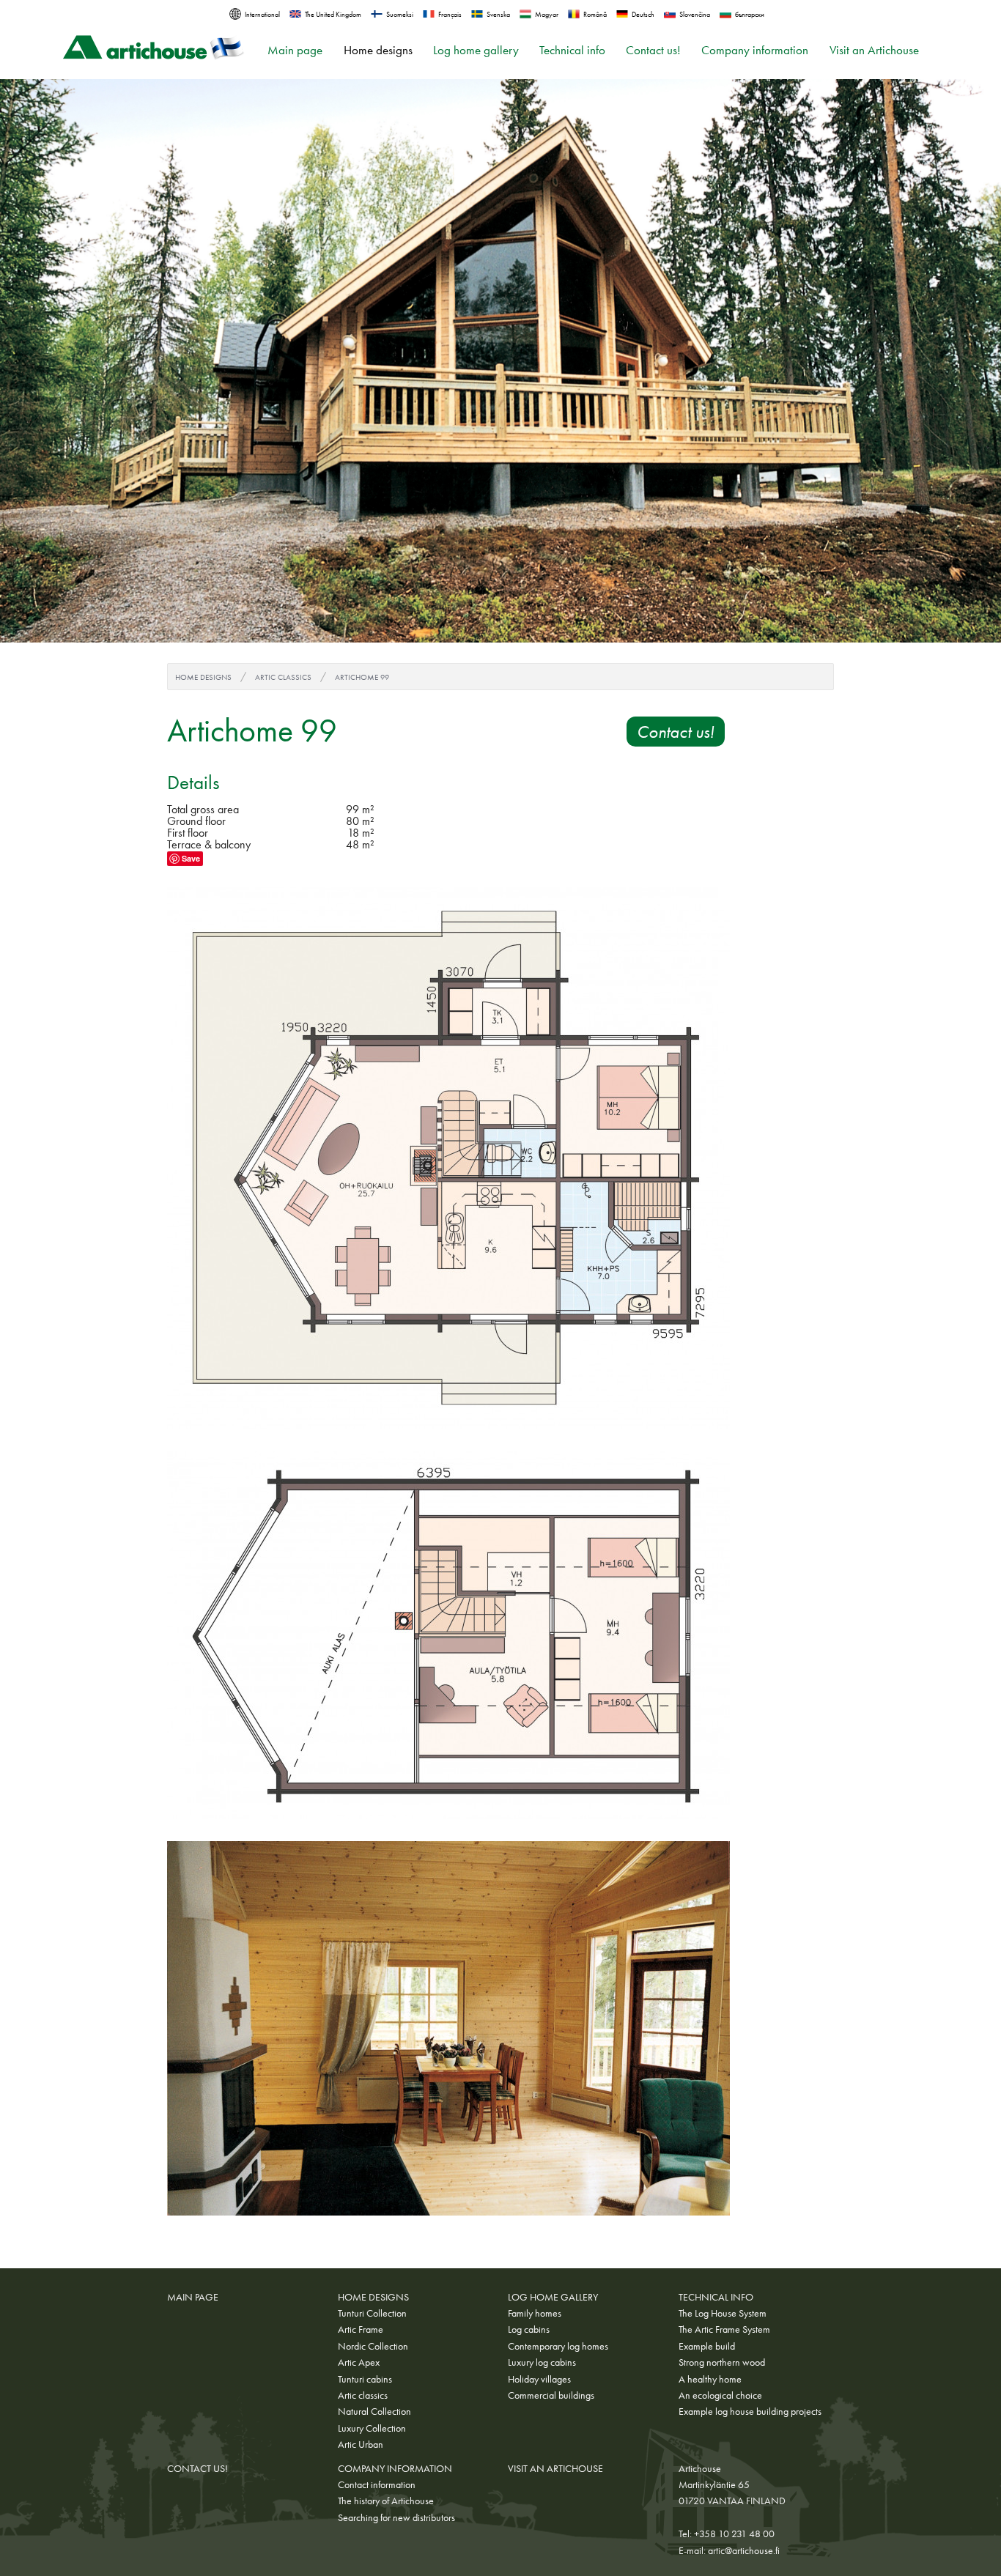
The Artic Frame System (724, 2329)
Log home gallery (476, 50)
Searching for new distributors (396, 2517)
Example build (707, 2346)
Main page (295, 50)
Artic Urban (361, 2444)
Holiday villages (539, 2379)
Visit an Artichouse (874, 50)
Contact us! (653, 50)
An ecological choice (720, 2395)
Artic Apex (359, 2362)
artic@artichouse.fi (744, 2550)
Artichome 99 (362, 677)
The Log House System (723, 2313)
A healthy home (710, 2379)
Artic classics (283, 677)
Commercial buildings (551, 2395)
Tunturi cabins (365, 2379)
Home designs (378, 50)
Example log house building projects (750, 2411)
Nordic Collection (373, 2346)
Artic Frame (361, 2329)
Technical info (572, 50)
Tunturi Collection (372, 2313)
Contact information (377, 2484)
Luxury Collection (372, 2428)
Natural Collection (374, 2411)
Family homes (535, 2313)
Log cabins (529, 2329)
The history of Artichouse (386, 2501)
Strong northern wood (722, 2362)
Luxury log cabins (542, 2362)
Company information (755, 50)
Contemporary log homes (558, 2346)
